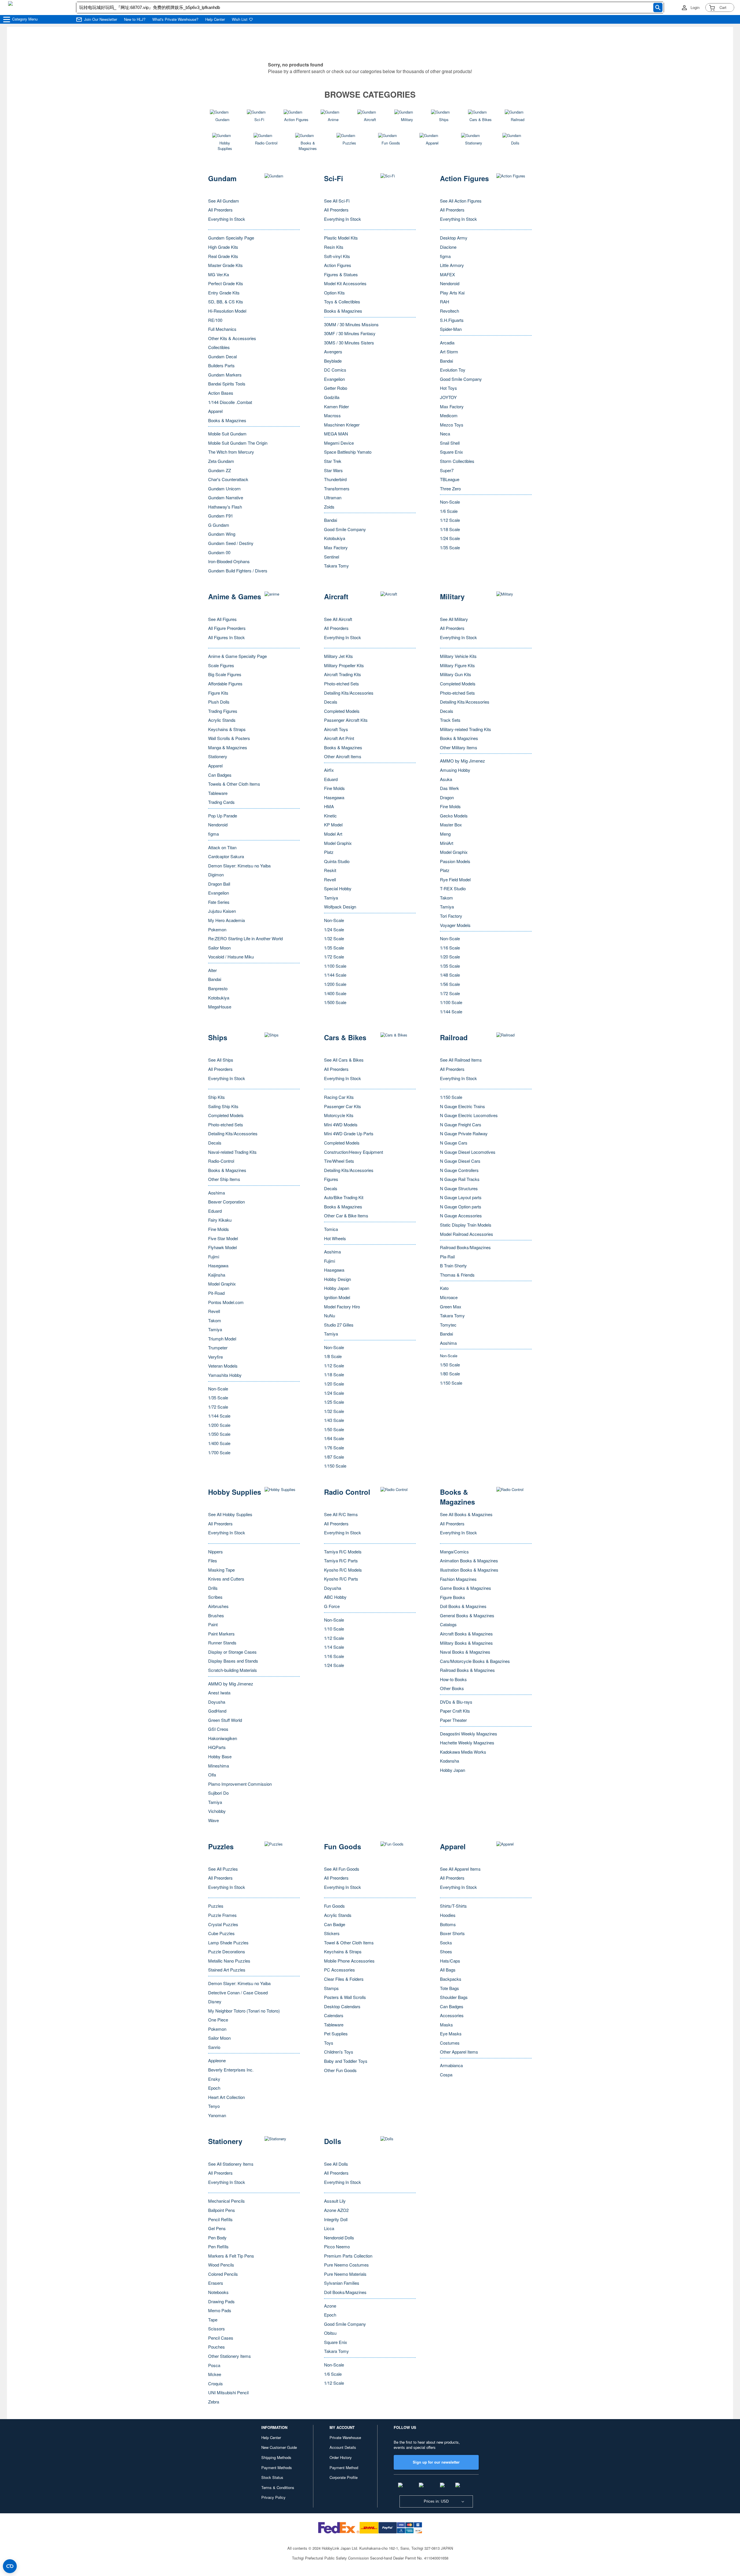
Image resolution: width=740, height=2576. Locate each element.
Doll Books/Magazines (345, 2292)
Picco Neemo (337, 2246)
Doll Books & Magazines (463, 1606)
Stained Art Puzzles (227, 1970)
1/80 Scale (450, 1374)
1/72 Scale (334, 957)
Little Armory (452, 265)
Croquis (215, 2383)
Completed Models (342, 711)
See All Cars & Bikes (344, 1060)
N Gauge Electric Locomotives (469, 1115)
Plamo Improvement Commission (240, 1784)
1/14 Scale (334, 1647)
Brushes (216, 1615)
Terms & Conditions (278, 2487)
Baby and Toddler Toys (346, 2061)
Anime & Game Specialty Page (237, 656)
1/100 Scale (335, 966)
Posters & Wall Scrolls (345, 1997)
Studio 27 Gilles (339, 1325)
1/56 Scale (450, 984)
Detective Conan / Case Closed (238, 1992)
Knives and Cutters (226, 1579)
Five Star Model (223, 1238)
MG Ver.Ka (219, 274)
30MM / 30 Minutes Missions (351, 324)
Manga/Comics (454, 1552)
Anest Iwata (219, 1693)
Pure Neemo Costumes (346, 2265)
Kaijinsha (217, 1275)
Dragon (447, 797)
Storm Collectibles (457, 461)
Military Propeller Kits (344, 665)
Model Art (333, 834)
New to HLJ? (135, 19)
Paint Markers (221, 1634)
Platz (329, 852)
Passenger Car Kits (343, 1106)
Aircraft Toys (336, 729)
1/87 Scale (334, 1457)
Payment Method (344, 2467)
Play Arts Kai (452, 293)
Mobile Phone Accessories (349, 1961)
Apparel (215, 411)
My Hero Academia (226, 920)
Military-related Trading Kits (466, 729)
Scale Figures (221, 665)
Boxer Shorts (452, 1933)
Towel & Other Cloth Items (349, 1942)
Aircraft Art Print (339, 738)
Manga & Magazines (228, 747)
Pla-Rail (447, 1257)
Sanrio (214, 2047)
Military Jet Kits (338, 656)
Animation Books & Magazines (469, 1560)
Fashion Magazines (458, 1579)
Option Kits (334, 293)
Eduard (331, 779)
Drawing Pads (221, 2301)
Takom (446, 898)
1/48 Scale (450, 975)
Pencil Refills (220, 2219)
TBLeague (450, 479)
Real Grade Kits (223, 256)
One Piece (218, 2020)
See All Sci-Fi (337, 201)
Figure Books (453, 1597)
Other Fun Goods (340, 2070)
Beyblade (333, 361)
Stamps (331, 1988)
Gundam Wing (222, 534)
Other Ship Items (224, 1179)
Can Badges (220, 775)
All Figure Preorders (227, 628)
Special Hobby (338, 888)
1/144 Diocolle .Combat (230, 402)
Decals (331, 702)
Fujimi (214, 1257)
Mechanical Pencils (226, 2201)
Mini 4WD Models (341, 1124)
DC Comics (335, 370)
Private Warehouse (345, 2437)
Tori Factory (451, 916)
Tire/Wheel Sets (339, 1161)
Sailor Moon (219, 948)
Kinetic (330, 816)
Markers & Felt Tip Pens (231, 2256)
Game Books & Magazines (466, 1588)
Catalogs (448, 1624)
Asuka (446, 779)
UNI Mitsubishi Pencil (228, 2392)
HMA (329, 806)
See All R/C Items (341, 1514)
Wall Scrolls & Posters (229, 738)
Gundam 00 (219, 552)
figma (445, 256)
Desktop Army (454, 238)
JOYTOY (448, 397)
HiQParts (217, 1747)
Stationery (218, 756)
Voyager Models (455, 925)
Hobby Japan (337, 1288)
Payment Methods (277, 2467)
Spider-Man (451, 329)
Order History (341, 2457)
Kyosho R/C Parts (341, 1579)
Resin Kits (334, 247)
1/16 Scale (450, 948)
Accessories (452, 2015)
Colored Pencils (223, 2274)
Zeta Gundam (221, 461)
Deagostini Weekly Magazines (469, 1734)
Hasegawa (334, 797)
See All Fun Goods (342, 1869)
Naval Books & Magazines (465, 1652)
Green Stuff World (225, 1720)
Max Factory (336, 547)
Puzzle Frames (222, 1915)
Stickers (332, 1933)
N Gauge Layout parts (461, 1197)
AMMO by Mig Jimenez (462, 761)
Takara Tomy (336, 566)
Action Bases (221, 393)
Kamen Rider (336, 406)
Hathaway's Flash (225, 507)
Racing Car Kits (339, 1097)
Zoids (329, 507)
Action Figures (338, 265)
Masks (446, 2025)
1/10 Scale (334, 1629)
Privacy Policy (273, 2497)
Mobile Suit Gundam (227, 434)
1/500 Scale (335, 1002)
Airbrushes (218, 1606)
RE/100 (215, 320)
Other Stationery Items (230, 2356)
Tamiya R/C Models (343, 1552)
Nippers (215, 1552)
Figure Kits (218, 693)
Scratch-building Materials (233, 1670)
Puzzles (216, 1906)
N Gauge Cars (454, 1143)
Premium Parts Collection (348, 2256)
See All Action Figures (461, 201)
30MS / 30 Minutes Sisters (349, 343)
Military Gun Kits (456, 674)
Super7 (447, 470)
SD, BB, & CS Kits (226, 302)
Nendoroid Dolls (339, 2237)
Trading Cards (221, 802)
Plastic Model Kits (341, 238)
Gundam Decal (222, 356)
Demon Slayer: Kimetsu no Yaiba (239, 866)
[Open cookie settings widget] (10, 2566)
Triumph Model (222, 1339)
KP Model (333, 825)
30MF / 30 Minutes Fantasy (350, 333)
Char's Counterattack (228, 479)
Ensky (214, 2079)
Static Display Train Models (466, 1225)
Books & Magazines (227, 420)
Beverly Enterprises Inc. (231, 2070)
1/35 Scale (450, 547)
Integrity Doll (336, 2219)
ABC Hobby (335, 1597)
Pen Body (217, 2237)
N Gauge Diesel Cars (460, 1161)
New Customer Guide (279, 2447)
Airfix (329, 770)
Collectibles (219, 347)
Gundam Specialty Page (231, 238)
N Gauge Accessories (461, 1215)
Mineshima (219, 1766)
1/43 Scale (334, 1420)
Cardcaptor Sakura (226, 856)
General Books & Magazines (467, 1615)
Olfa (212, 1775)
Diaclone (448, 247)
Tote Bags (449, 1988)
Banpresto (218, 988)
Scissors (217, 2329)
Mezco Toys (452, 425)
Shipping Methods (276, 2457)
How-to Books (453, 1679)
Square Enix (452, 452)
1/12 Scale (450, 520)
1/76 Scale (334, 1448)
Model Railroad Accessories (467, 1234)
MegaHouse (220, 1007)
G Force (332, 1606)
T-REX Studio (453, 888)
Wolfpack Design (340, 907)
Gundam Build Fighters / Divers (238, 571)
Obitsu (330, 2333)
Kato (444, 1288)
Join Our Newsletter (101, 19)
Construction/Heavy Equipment (354, 1152)
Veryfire (215, 1357)
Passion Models (455, 861)
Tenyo (214, 2106)
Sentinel (332, 557)
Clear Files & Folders (344, 1979)
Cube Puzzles (221, 1933)
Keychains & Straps (227, 729)
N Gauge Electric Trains (462, 1106)
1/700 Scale (219, 1452)
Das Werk (449, 788)
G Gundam (219, 525)
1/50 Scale (334, 1429)
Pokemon (217, 929)
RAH (445, 302)
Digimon (216, 875)
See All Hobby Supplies (230, 1514)
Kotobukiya (335, 538)
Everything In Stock (227, 219)
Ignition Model (337, 1297)
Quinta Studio (337, 861)
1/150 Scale (335, 1466)
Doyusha (217, 1702)
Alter (212, 970)
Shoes (446, 1951)
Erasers (216, 2283)
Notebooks (218, 2292)
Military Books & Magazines (466, 1643)
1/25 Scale (334, 1402)
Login (695, 8)
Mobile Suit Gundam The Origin (238, 443)
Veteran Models (223, 1366)
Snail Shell (450, 443)
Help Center (215, 19)
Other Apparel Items (459, 2052)
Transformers (337, 488)
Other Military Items (459, 747)
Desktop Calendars (342, 2006)
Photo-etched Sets (342, 684)
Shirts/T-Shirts (453, 1906)
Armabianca (451, 2065)
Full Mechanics (222, 329)
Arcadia (447, 343)
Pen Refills (218, 2246)
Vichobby (217, 1811)
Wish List (240, 19)
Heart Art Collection (226, 2097)
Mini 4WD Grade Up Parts (349, 1133)
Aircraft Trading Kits (343, 674)
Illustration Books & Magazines (469, 1570)
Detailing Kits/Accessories (349, 693)
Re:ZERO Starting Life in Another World (245, 938)
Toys (329, 2043)
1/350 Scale (219, 1434)
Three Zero (450, 488)
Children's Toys (339, 2052)
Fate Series (219, 902)
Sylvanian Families (342, 2283)
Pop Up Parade (223, 816)
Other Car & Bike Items (346, 1215)
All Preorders (220, 210)
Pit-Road (216, 1293)
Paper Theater (453, 1720)
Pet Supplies (336, 2033)
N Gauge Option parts (461, 1207)
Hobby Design (337, 1279)
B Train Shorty (453, 1265)
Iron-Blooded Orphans (229, 561)
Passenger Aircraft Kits (346, 720)
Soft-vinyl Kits (337, 256)
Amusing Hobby (455, 770)
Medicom (449, 415)
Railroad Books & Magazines (467, 1670)
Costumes (450, 2043)
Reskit (330, 870)
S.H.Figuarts (452, 320)
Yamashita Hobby (225, 1375)
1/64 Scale (334, 1438)
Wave (213, 1820)
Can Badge (335, 1924)
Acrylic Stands (222, 720)
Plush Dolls (219, 702)
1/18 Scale (450, 529)
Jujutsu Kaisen (222, 911)
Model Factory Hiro (342, 1306)
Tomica (331, 1229)
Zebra (214, 2402)
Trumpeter (218, 1348)
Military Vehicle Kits (458, 656)
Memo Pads (220, 2310)
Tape (213, 2320)
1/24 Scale (450, 538)
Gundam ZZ (220, 470)
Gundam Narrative (226, 497)
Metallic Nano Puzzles (229, 1961)
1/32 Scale (334, 938)
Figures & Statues (341, 274)
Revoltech (449, 311)
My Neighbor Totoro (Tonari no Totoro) (244, 2011)
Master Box (451, 825)
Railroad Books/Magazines (465, 1247)
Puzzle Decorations (227, 1951)
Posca (214, 2365)
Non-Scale (450, 502)
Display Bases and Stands (233, 1661)
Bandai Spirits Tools (227, 384)
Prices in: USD (436, 2501)
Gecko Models (454, 816)
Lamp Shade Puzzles (228, 1942)
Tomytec (448, 1325)
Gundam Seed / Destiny (231, 543)
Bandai (331, 520)
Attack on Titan (222, 847)
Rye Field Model (455, 879)
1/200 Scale (335, 984)
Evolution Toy (453, 370)
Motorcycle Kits (339, 1115)
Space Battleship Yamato (348, 452)
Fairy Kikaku (220, 1220)
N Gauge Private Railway (464, 1133)
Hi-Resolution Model (227, 311)
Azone (330, 2306)
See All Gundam (224, 201)
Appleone (217, 2060)
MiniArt (447, 843)
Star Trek (333, 461)
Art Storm (449, 352)
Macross (332, 415)
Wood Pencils (221, 2265)
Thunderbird (335, 479)
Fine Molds (334, 788)
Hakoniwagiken (223, 1738)
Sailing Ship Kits (223, 1106)
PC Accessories (340, 1970)
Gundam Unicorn (224, 488)
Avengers (333, 352)
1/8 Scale (333, 1356)
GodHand (217, 1711)
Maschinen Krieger (342, 425)
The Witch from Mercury (231, 452)
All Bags (448, 1970)
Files (213, 1560)
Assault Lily (335, 2201)
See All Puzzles (223, 1869)
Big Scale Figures (225, 674)
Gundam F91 (221, 516)
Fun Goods (334, 1906)
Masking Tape (221, 1570)
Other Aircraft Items (343, 756)
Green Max (451, 1306)
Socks (446, 1942)
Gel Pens (217, 2228)
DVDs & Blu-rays (456, 1702)
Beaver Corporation (226, 1202)
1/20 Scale (450, 957)
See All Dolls (336, 2164)
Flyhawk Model (222, 1247)
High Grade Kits (223, 247)
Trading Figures (223, 711)
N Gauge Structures (459, 1188)
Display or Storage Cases (232, 1652)
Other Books (452, 1688)
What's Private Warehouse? (175, 19)
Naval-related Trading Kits (232, 1152)
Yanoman (217, 2115)
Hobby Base (220, 1756)
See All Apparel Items (460, 1869)
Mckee (215, 2374)
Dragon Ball (219, 884)
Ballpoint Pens (222, 2210)
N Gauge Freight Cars (461, 1124)
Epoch (214, 2088)
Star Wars (333, 470)
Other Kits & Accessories (232, 338)
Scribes (215, 1597)
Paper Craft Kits (455, 1711)
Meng (445, 834)
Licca (329, 2228)
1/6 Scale (449, 511)
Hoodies (448, 1915)
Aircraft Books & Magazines (466, 1634)
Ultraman (333, 497)
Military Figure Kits (457, 665)
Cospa (446, 2075)
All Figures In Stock (226, 637)
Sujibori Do (218, 1793)
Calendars (334, 2015)
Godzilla (332, 397)
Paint (213, 1624)
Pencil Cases (221, 2338)
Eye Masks (451, 2033)
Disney (215, 2001)
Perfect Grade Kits (226, 283)
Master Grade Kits (225, 265)
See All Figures (222, 619)
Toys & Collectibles (342, 302)
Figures (331, 1179)
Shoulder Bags (454, 1997)
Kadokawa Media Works (463, 1752)
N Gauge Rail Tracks (460, 1179)
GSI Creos (218, 1729)
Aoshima (217, 1193)
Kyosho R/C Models (343, 1570)
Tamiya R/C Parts (341, 1560)
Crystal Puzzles (223, 1924)
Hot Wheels (335, 1238)
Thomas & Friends (457, 1275)
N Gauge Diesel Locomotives (468, 1152)
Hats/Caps (450, 1961)
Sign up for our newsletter (436, 2462)
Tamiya (331, 898)
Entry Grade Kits (224, 293)
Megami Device (339, 443)
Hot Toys (448, 388)
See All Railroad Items (461, 1060)
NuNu (330, 1315)
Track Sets (450, 720)
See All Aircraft (338, 619)
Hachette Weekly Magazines (467, 1743)
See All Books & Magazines (466, 1514)
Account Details (343, 2447)
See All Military (454, 619)
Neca (445, 434)
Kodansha (449, 1761)
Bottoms (448, 1924)
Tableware (218, 793)
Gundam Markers (225, 375)
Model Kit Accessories (345, 283)
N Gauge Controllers (459, 1170)
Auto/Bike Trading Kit (344, 1197)
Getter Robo (336, 388)
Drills (213, 1588)
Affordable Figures (225, 684)
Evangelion (334, 379)
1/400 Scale (335, 993)
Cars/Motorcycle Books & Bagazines (475, 1661)
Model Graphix (338, 843)
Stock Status (272, 2477)
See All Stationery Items (231, 2164)
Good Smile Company (345, 529)
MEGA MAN (336, 434)
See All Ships (221, 1060)
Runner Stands (222, 1643)
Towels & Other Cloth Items (234, 784)
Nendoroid (450, 283)
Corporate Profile (344, 2477)
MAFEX (447, 274)
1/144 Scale (335, 975)
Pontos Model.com (226, 1302)
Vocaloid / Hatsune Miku (231, 957)
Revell (330, 879)
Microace (449, 1297)
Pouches (217, 2347)
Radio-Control (221, 1161)
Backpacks (451, 1979)
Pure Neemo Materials (345, 2274)
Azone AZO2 (336, 2210)
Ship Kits (217, 1097)
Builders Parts (221, 365)
